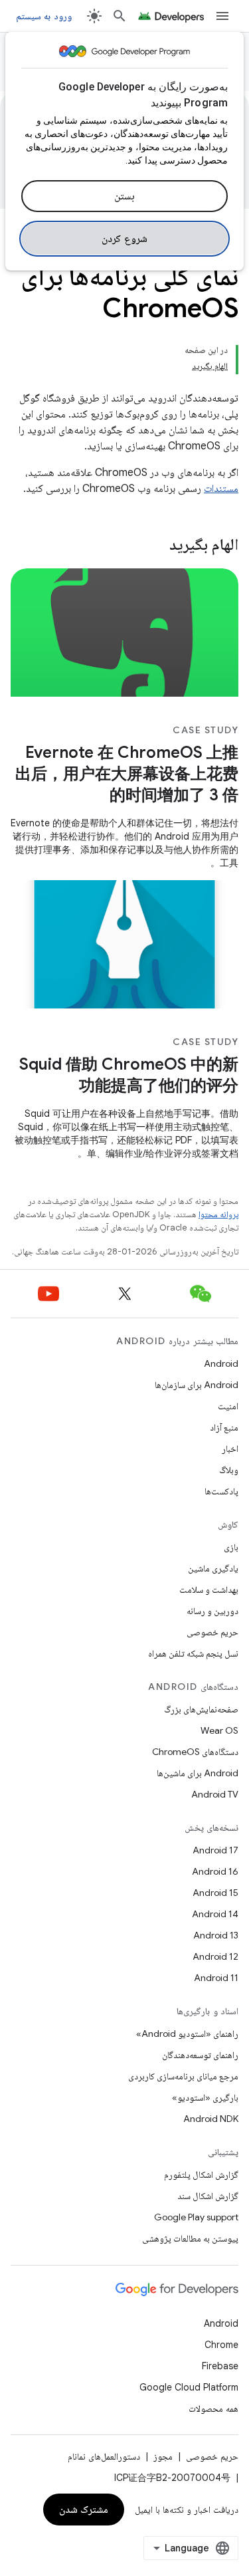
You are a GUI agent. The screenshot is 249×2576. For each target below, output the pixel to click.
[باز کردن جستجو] (120, 16)
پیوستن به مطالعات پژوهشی (190, 2238)
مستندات (221, 489)
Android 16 (215, 1871)
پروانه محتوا (218, 1214)
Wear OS (219, 1730)
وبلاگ (229, 1470)
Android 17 (215, 1850)
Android (221, 1363)
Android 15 (215, 1893)
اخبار (230, 1449)
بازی (231, 1547)
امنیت (228, 1406)
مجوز (163, 2456)
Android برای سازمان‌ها (197, 1385)
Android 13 (216, 1935)
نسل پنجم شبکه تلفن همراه (193, 1653)
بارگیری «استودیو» (205, 2097)
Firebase (220, 2366)
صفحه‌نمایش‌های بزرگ (201, 1709)
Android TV (215, 1794)
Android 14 (215, 1914)
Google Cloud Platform (189, 2387)
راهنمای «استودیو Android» (187, 2034)
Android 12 (215, 1956)
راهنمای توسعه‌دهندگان (200, 2055)
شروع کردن (124, 239)
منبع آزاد (224, 1427)
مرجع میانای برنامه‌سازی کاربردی (183, 2076)
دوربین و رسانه (212, 1611)
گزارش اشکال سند (208, 2196)
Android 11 (216, 1978)
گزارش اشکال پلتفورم (201, 2174)
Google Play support (196, 2217)
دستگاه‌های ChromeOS (195, 1752)
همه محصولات (213, 2408)
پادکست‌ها (221, 1491)
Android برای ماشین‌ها (198, 1773)
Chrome (221, 2345)
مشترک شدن (84, 2510)
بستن (124, 196)
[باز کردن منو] (222, 16)
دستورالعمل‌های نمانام (104, 2456)
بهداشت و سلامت (209, 1589)
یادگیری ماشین (213, 1568)
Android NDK (211, 2119)
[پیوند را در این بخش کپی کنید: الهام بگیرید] (152, 546)
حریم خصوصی (212, 1632)
